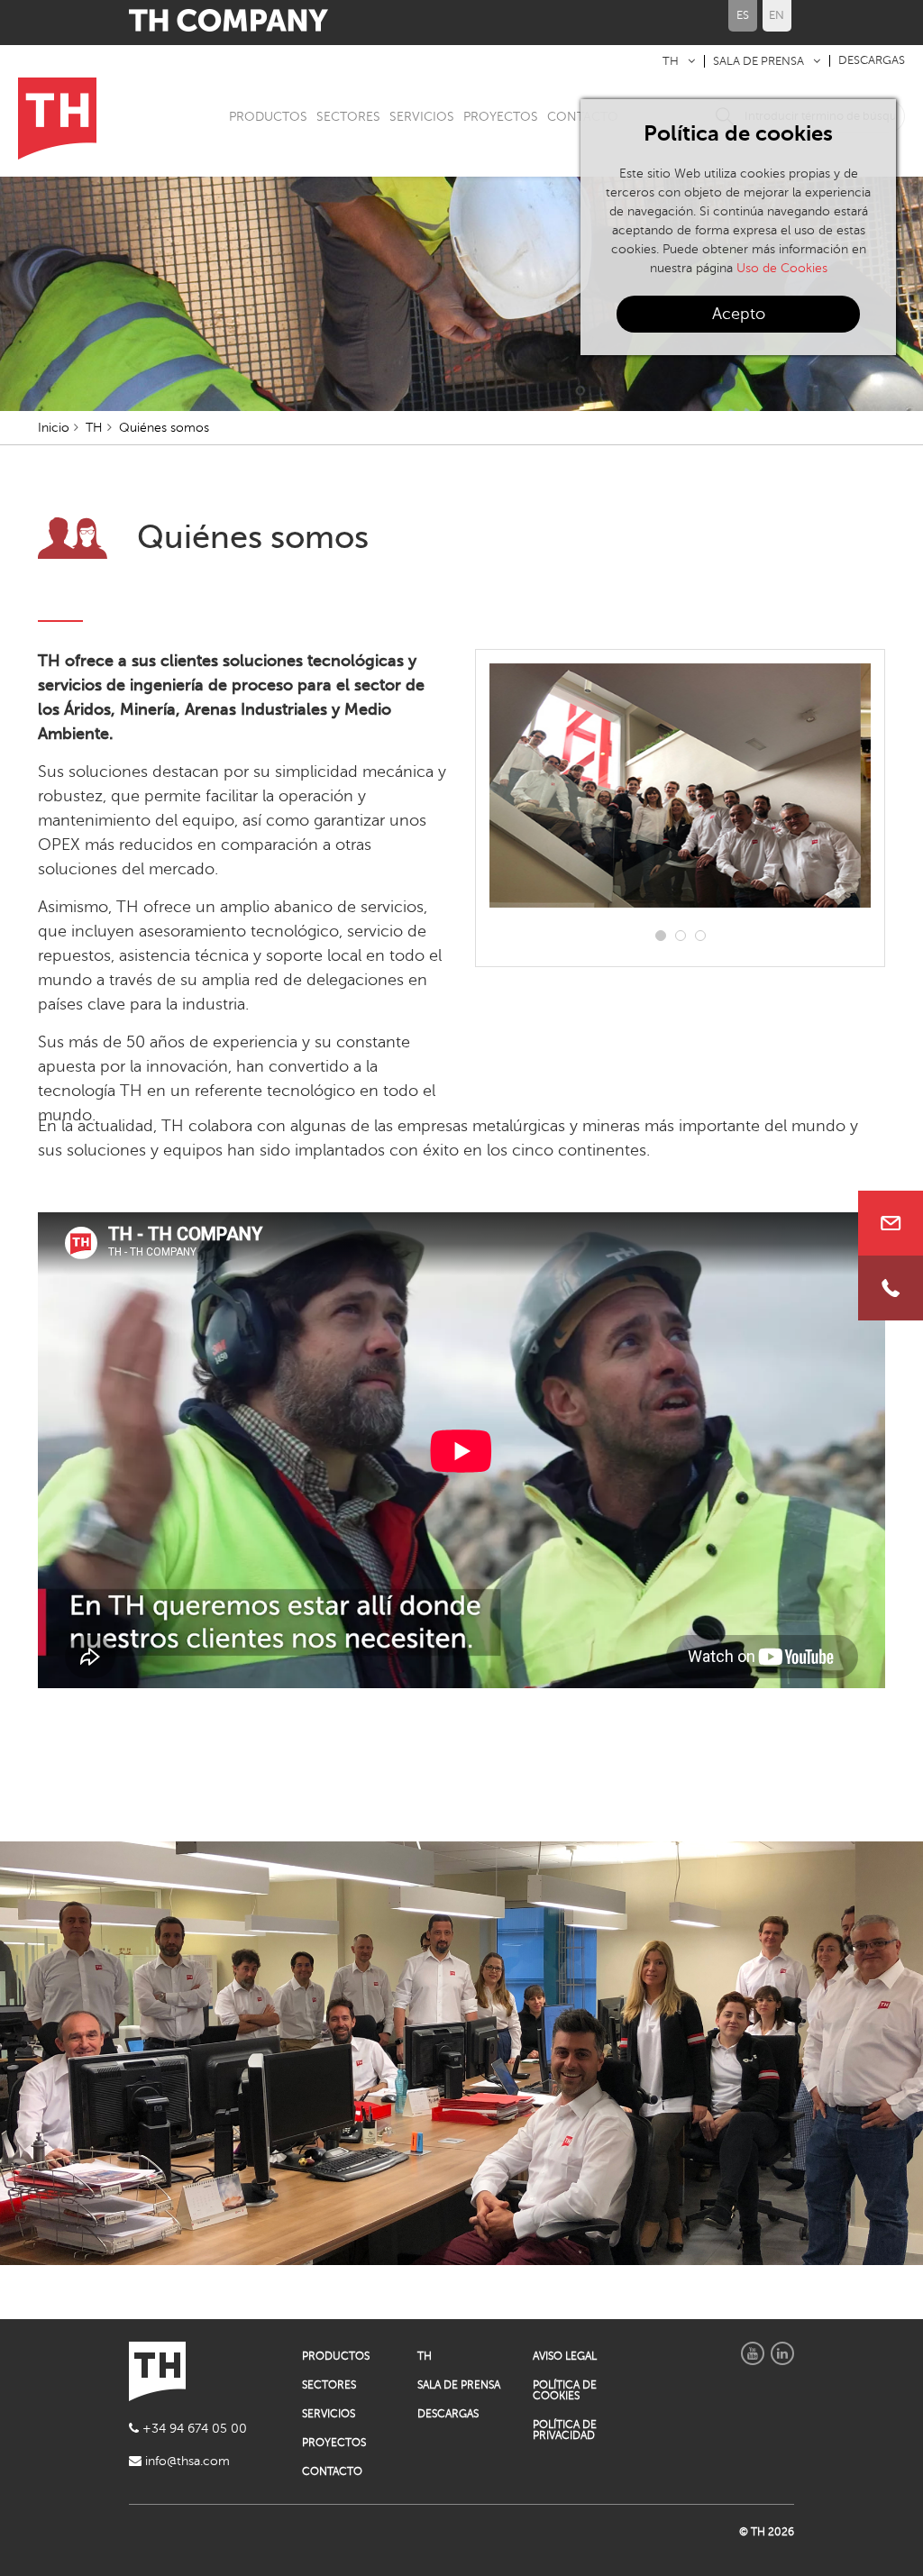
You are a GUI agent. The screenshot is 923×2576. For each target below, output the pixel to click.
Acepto (739, 314)
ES (743, 15)
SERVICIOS (422, 117)
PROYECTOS (501, 117)
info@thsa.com (186, 2461)
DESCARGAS (872, 60)
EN (777, 15)
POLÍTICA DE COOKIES (565, 2390)
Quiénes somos (164, 428)
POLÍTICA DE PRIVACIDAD (565, 2430)
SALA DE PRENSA (759, 61)
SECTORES (348, 117)
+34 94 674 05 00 (193, 2429)
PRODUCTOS (268, 117)
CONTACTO (332, 2471)
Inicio (54, 428)
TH (671, 61)
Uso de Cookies (782, 268)
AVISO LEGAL (565, 2356)
